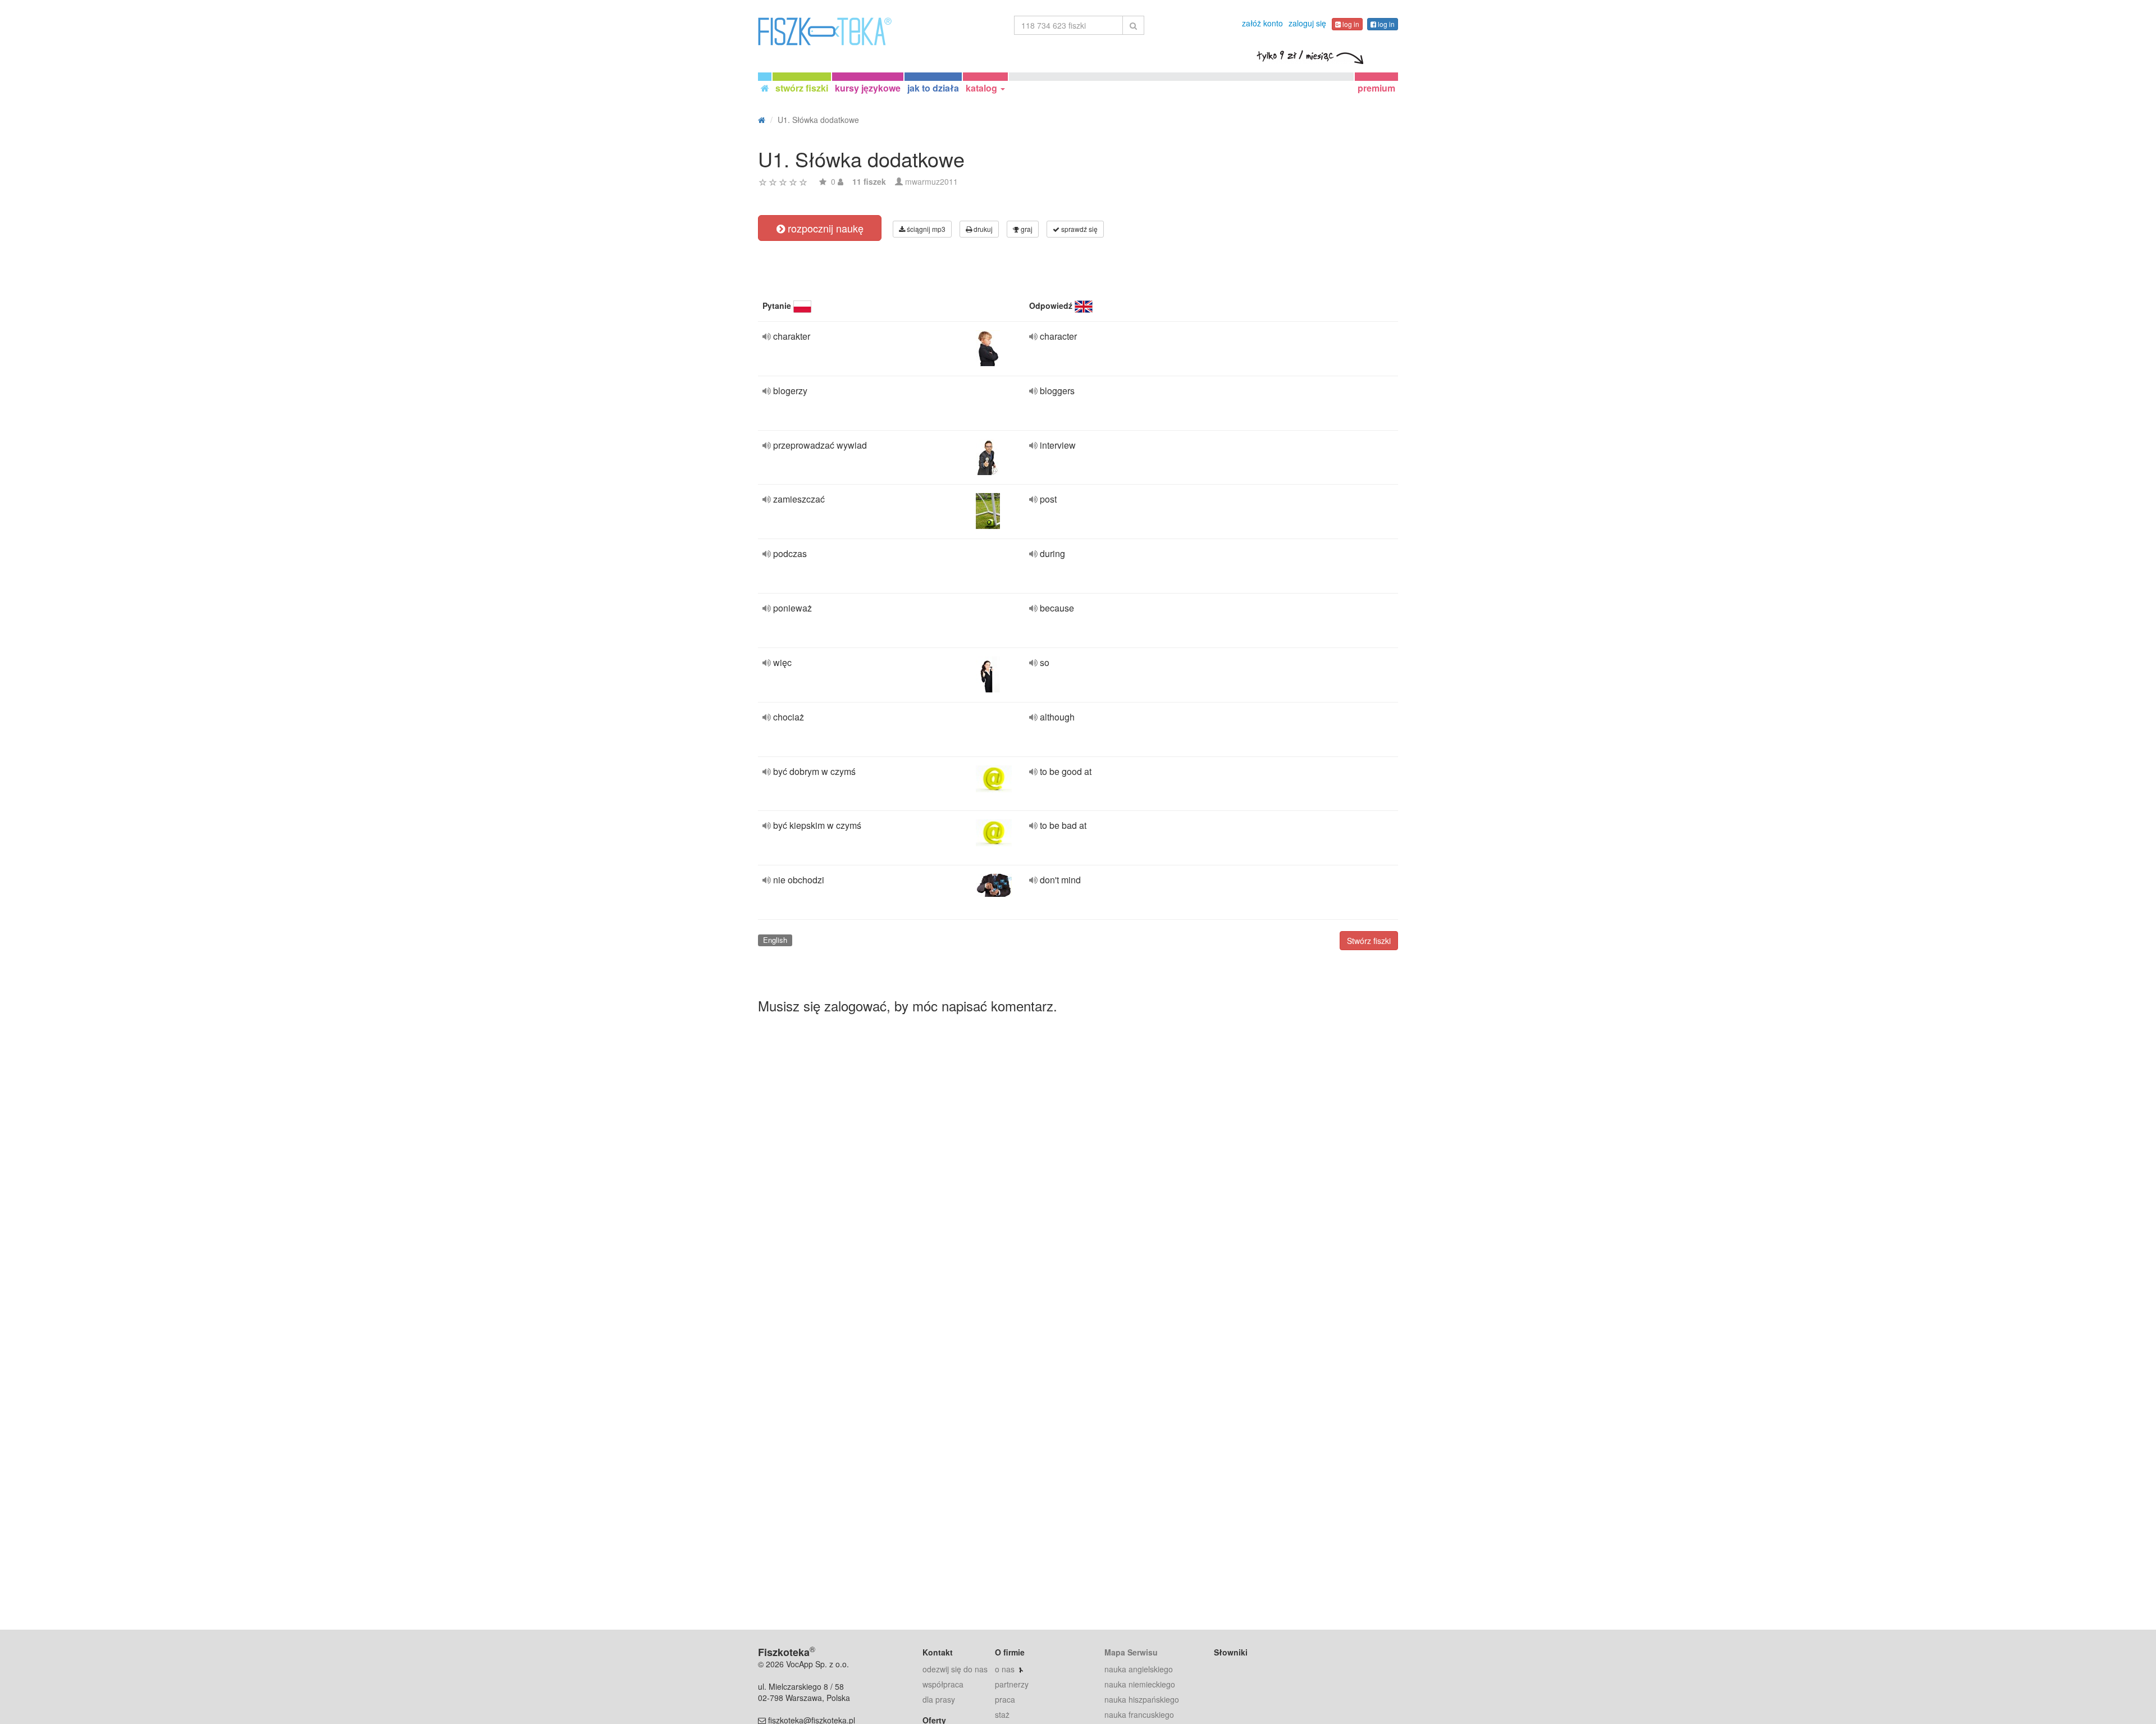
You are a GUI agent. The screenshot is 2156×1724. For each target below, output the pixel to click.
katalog (983, 88)
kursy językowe (868, 88)
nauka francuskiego (1139, 1714)
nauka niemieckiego (1140, 1684)
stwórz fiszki (802, 88)
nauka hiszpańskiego (1142, 1699)
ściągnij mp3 (925, 229)
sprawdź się (1079, 229)
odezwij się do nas (955, 1669)
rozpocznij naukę (824, 228)
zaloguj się (1307, 23)
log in (1350, 24)
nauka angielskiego (1139, 1669)
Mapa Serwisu (1131, 1652)
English (775, 940)
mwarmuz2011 (931, 181)
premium (1376, 88)
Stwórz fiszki (1369, 941)
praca (1005, 1699)
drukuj (982, 229)
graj (1026, 229)
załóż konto (1262, 23)
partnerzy (1012, 1684)
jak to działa (933, 88)
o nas (1005, 1669)
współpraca (943, 1684)
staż (1002, 1714)
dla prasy (939, 1699)
